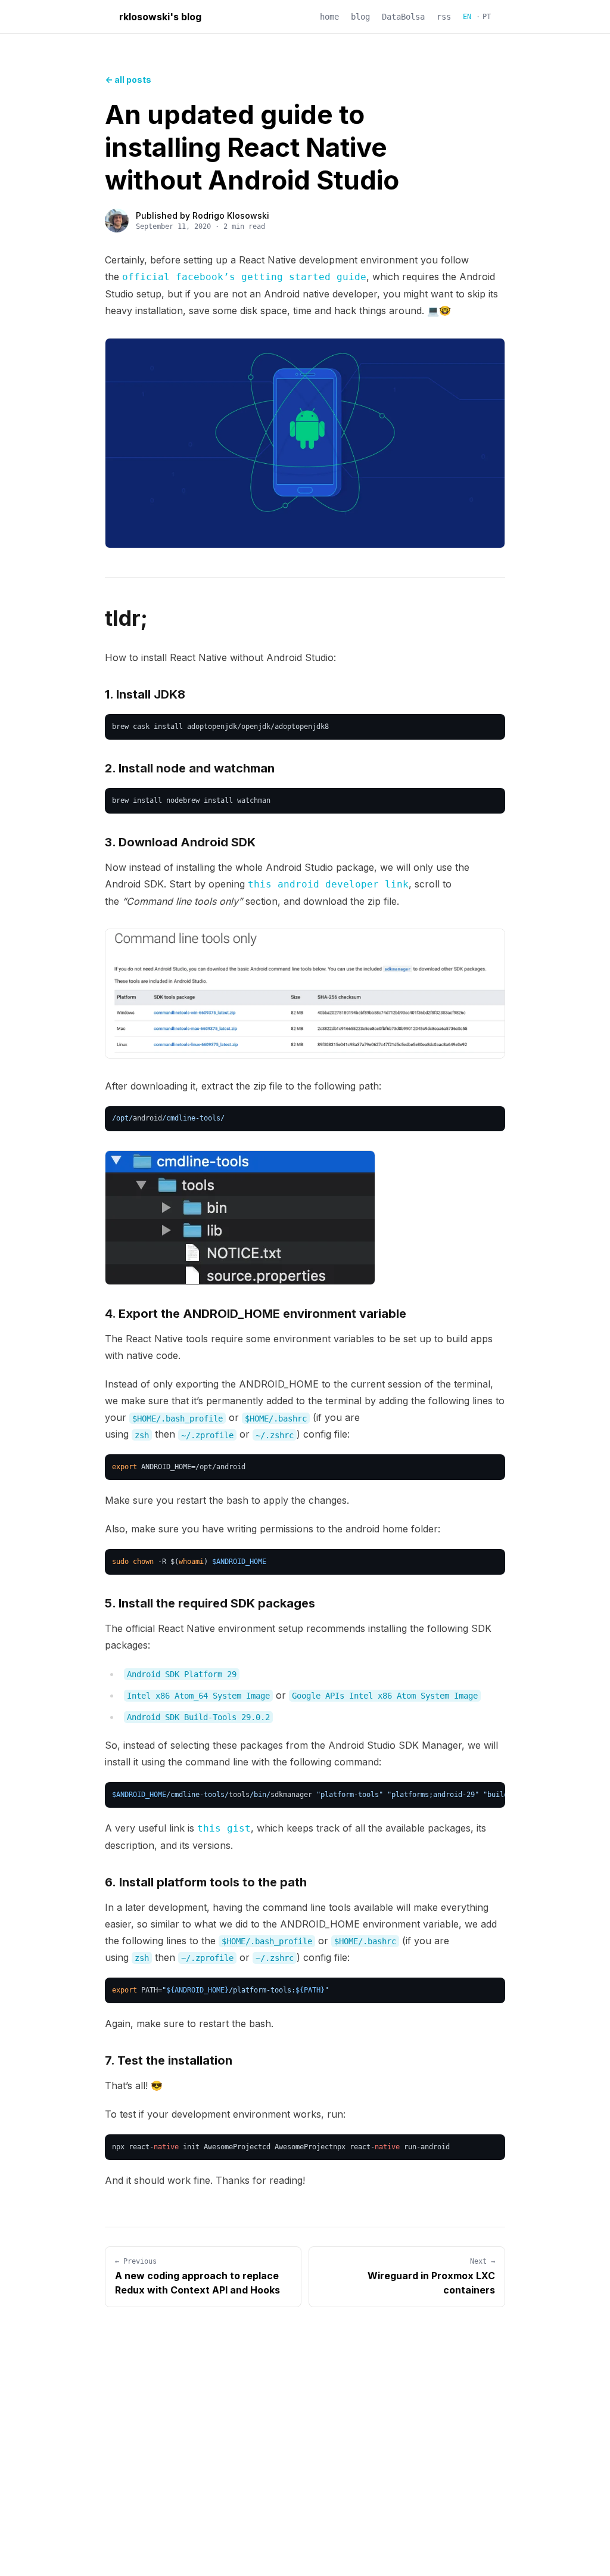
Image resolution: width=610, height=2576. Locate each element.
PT (487, 17)
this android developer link (328, 884)
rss (444, 17)
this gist (224, 1828)
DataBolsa (403, 17)
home (329, 17)
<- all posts (128, 80)
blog (360, 17)
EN (467, 17)
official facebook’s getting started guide (244, 277)
